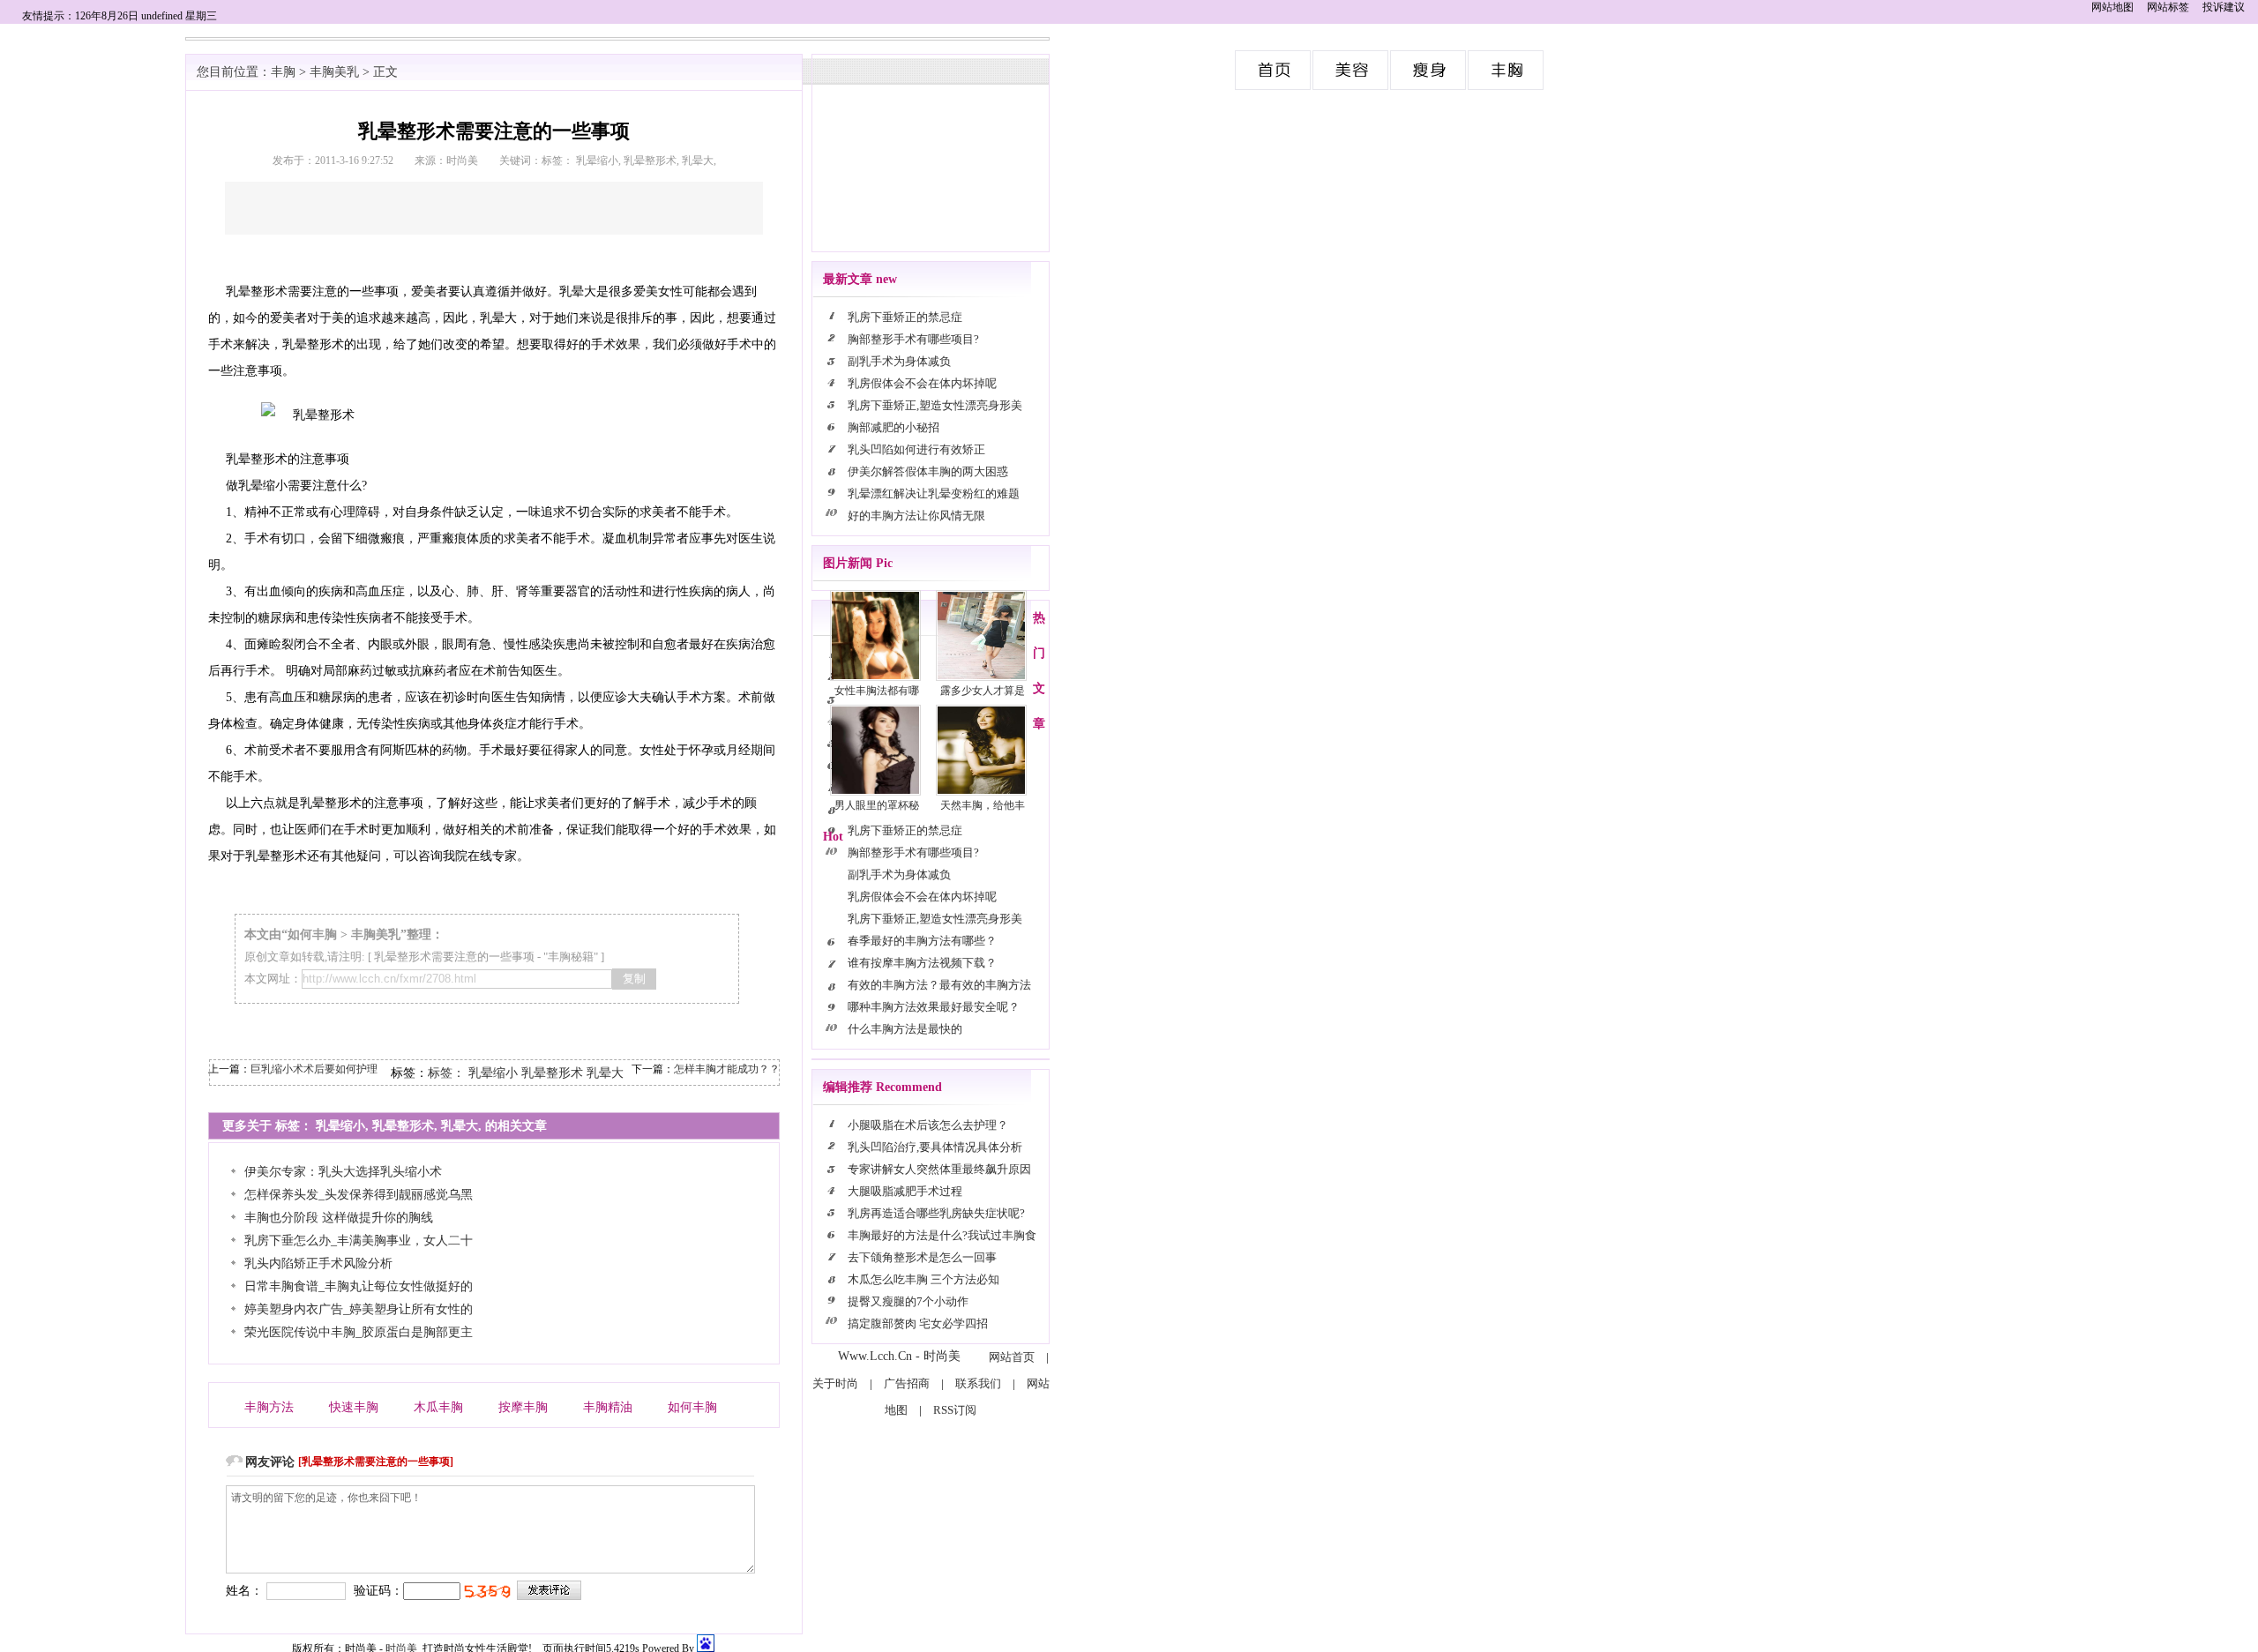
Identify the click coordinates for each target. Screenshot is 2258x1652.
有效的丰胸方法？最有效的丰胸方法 (939, 985)
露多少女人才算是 (983, 691)
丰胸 (283, 72)
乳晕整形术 (552, 1073)
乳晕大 (605, 1073)
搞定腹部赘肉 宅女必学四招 (919, 1323)
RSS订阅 (955, 1410)
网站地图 (2112, 7)
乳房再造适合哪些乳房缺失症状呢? (936, 1213)
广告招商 (907, 1383)
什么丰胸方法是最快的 (905, 1029)
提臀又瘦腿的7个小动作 (909, 1301)
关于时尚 (835, 1383)
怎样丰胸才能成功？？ (727, 1069)
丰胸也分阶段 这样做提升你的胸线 (339, 1218)
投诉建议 (2224, 7)
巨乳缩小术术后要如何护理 (314, 1069)
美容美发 (1351, 70)
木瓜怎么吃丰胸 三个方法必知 (923, 1279)
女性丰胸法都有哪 (877, 691)
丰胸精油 (608, 1407)
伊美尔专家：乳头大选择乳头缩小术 (343, 1172)
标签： (446, 1073)
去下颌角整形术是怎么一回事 (922, 1257)
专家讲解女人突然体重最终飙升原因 (939, 1169)
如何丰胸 (312, 934)
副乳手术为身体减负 (899, 361)
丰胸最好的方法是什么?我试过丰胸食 (942, 1235)
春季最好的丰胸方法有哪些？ (922, 941)
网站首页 (1012, 1357)
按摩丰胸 (523, 1407)
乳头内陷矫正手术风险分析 (318, 1263)
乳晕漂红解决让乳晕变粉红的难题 (934, 493)
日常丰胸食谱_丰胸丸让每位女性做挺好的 (359, 1286)
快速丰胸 (354, 1407)
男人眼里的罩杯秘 (877, 805)
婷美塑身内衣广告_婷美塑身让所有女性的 (359, 1309)
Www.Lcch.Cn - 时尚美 (899, 1356)
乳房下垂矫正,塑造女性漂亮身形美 (935, 405)
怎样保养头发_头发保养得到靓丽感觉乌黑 (359, 1195)
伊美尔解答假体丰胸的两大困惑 (928, 471)
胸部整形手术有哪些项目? (913, 339)
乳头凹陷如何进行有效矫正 (916, 449)
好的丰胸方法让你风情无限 (916, 516)
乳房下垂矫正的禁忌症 (905, 317)
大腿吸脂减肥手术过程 (905, 1191)
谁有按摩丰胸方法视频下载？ (922, 963)
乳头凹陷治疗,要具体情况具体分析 (935, 1147)
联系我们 (978, 1383)
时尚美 (1274, 70)
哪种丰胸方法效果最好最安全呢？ (934, 1007)
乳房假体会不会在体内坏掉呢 (922, 383)
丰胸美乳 (1507, 70)
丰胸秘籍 (571, 957)
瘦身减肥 (1429, 70)
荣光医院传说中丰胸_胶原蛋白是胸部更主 (359, 1332)
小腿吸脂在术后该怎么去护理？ (928, 1125)
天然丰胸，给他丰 (983, 805)
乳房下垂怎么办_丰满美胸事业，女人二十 (359, 1241)
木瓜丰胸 (438, 1407)
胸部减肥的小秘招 (893, 427)
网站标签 (2168, 7)
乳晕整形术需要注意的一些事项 (454, 957)
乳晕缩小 (493, 1073)
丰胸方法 (269, 1407)
